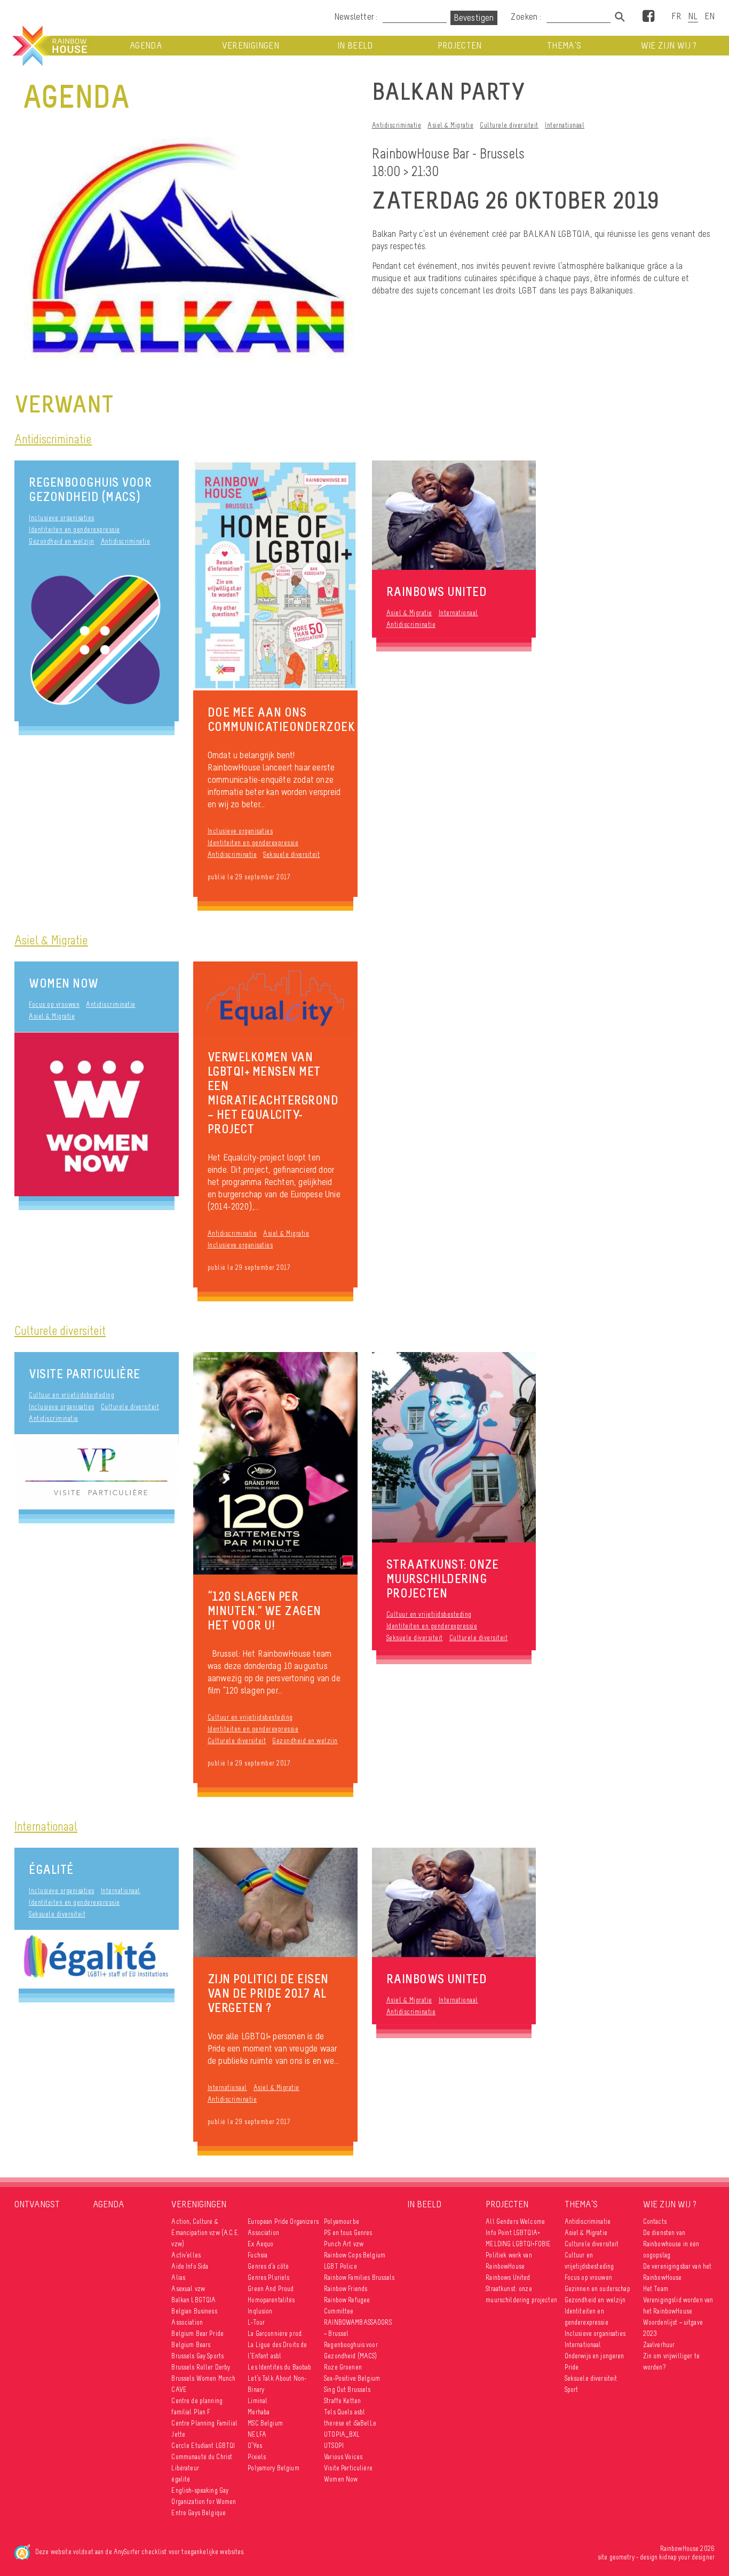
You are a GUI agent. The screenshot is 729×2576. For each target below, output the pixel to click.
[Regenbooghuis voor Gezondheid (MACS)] (97, 639)
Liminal (257, 2401)
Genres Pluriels (268, 2277)
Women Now (64, 983)
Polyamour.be (342, 2221)
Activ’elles (186, 2255)
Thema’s (564, 46)
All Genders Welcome (515, 2221)
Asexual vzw (188, 2289)
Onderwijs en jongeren (595, 2356)
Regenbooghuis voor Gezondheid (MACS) (90, 489)
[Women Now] (97, 1114)
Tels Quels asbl (344, 2412)
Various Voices (343, 2457)
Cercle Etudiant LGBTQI (203, 2446)
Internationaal (565, 125)
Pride (572, 2367)
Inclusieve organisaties (62, 518)
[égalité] (97, 1959)
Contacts (655, 2221)
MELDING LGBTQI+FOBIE (518, 2244)
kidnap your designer (687, 2557)
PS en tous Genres (348, 2233)
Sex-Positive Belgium (352, 2378)
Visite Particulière (85, 1374)
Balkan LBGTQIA (193, 2300)
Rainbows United (508, 2277)
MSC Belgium (265, 2423)
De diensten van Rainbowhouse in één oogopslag (671, 2244)
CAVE (179, 2390)
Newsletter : (356, 17)
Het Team (656, 2289)
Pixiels (257, 2457)
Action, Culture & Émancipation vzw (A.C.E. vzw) (205, 2233)
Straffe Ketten (342, 2401)
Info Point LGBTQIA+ (513, 2233)
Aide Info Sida (190, 2266)
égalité (51, 1869)
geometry (622, 2557)
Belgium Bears (191, 2345)
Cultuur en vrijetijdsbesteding (72, 1395)
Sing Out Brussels (347, 2390)
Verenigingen (251, 46)
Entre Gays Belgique (199, 2513)
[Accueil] (49, 46)
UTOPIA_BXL (342, 2434)
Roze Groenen (343, 2367)
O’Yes (255, 2446)
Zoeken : (527, 17)
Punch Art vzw (344, 2244)
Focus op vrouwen (54, 1004)
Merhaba (259, 2412)
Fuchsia (257, 2255)
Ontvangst (37, 2204)
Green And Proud (271, 2289)
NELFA (257, 2434)
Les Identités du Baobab (279, 2367)
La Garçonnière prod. (275, 2333)
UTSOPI (334, 2446)
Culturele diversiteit (509, 125)
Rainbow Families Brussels (359, 2277)
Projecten (460, 46)
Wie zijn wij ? (669, 46)
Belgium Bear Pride (197, 2333)
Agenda (146, 46)
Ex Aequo (260, 2244)
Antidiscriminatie (397, 125)
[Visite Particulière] (97, 1472)
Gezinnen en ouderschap (597, 2289)
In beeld (355, 46)
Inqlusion (260, 2311)
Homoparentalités (271, 2300)
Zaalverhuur (659, 2345)
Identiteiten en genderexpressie (74, 530)
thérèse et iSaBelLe (350, 2423)
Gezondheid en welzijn (62, 541)
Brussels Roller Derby (201, 2367)
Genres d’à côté (268, 2266)
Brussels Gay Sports (197, 2356)
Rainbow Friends (346, 2289)
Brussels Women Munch (203, 2378)
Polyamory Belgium (273, 2468)
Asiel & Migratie (450, 125)
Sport (572, 2390)
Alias (178, 2277)
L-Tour (256, 2322)
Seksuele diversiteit (291, 854)
